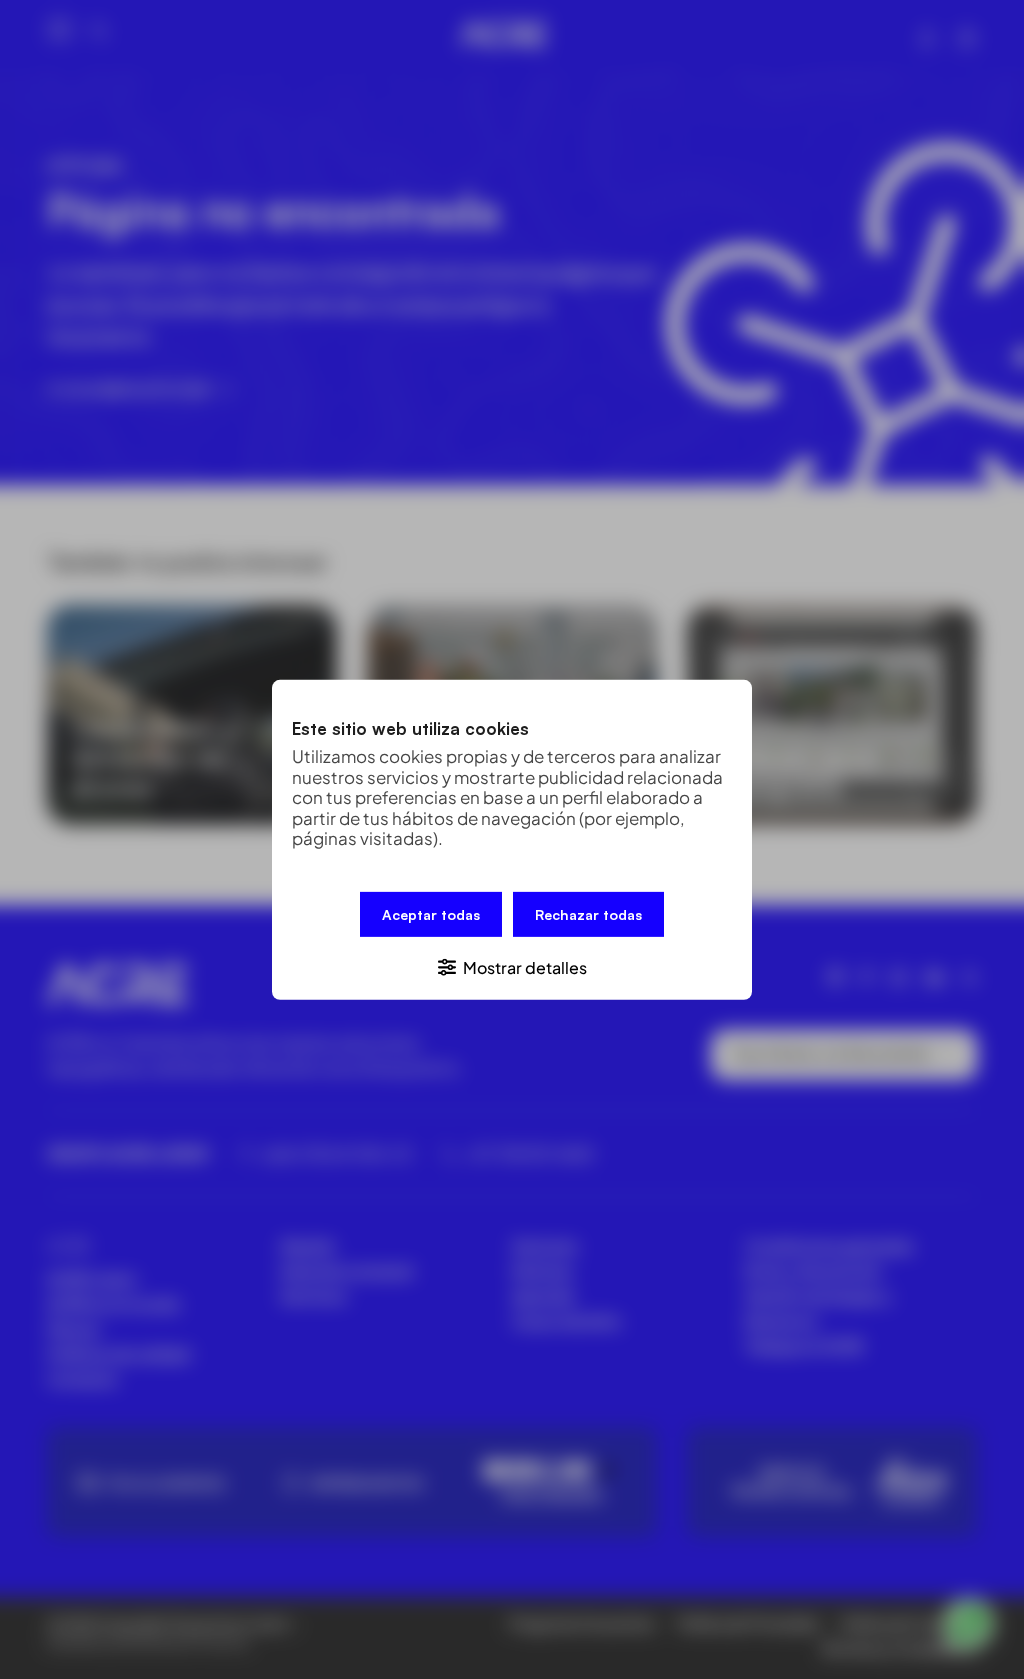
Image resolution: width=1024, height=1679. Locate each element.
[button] (512, 965)
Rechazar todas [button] (588, 913)
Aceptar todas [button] (431, 913)
